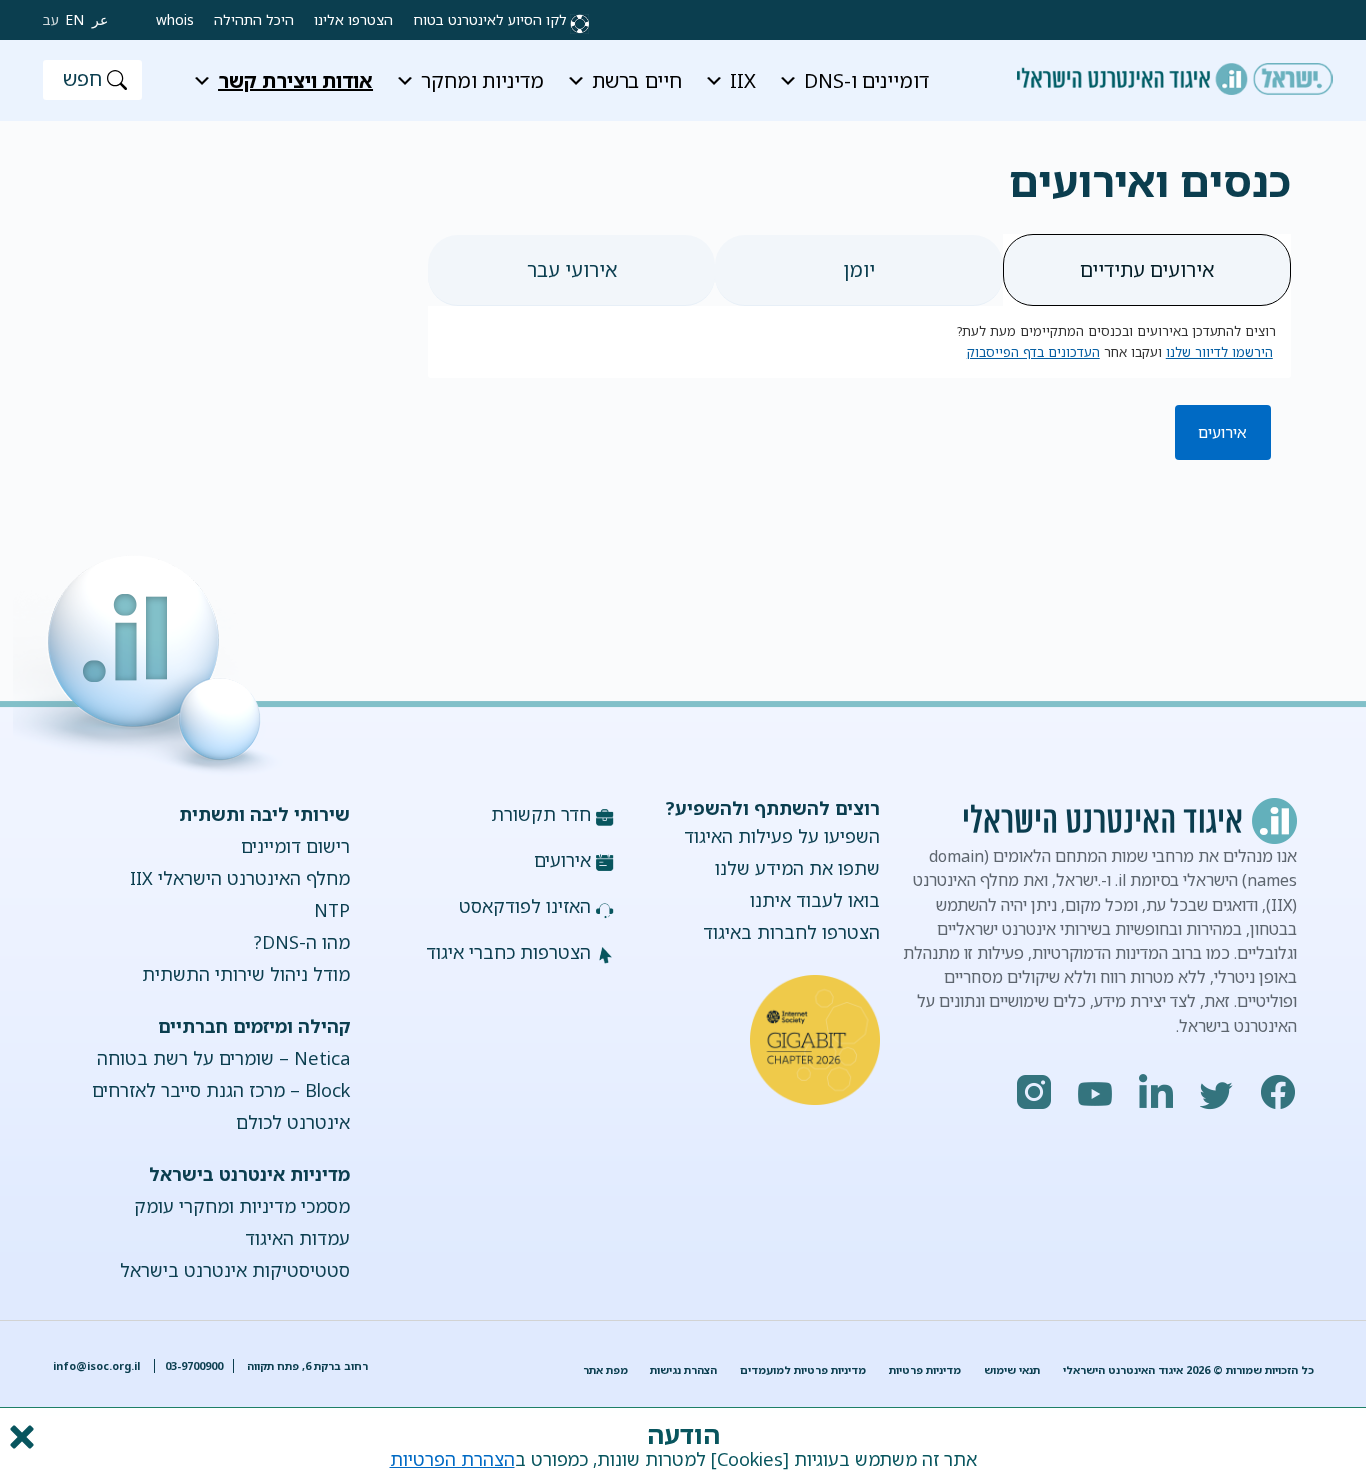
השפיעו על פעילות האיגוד (782, 836)
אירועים (1222, 432)
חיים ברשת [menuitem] (637, 80)
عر (100, 19)
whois (175, 19)
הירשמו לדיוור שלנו (1219, 352)
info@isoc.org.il (96, 1366)
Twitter (1218, 1092)
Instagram (1035, 1092)
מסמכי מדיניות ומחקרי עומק (242, 1206)
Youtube (1096, 1092)
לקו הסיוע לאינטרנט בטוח (490, 19)
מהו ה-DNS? (302, 942)
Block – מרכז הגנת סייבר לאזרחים (221, 1090)
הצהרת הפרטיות (452, 1459)
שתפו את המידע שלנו (797, 868)
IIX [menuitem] (743, 80)
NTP (332, 910)
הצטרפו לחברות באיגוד (791, 932)
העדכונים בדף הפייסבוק (1033, 352)
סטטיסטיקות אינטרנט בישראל (235, 1270)
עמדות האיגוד (297, 1238)
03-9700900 (194, 1366)
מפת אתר (605, 1370)
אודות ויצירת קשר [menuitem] (295, 80)
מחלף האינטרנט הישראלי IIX (240, 878)
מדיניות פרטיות (925, 1370)
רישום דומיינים (295, 846)
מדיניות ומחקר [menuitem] (482, 80)
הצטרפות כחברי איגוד (508, 952)
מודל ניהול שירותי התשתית (246, 974)
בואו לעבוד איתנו (815, 900)
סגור (20, 1437)
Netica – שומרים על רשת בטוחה (223, 1058)
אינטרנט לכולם (293, 1122)
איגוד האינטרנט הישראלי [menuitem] (1175, 72)
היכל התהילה (254, 19)
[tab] (1147, 270)
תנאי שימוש (1012, 1370)
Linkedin (1157, 1092)
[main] (683, 168)
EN (74, 19)
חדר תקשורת (541, 814)
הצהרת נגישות (683, 1370)
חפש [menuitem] (82, 78)
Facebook (1279, 1092)
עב (51, 19)
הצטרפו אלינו (353, 19)
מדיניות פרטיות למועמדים (803, 1370)
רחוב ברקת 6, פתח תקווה (306, 1366)
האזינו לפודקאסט (525, 906)
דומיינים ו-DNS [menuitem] (866, 80)
